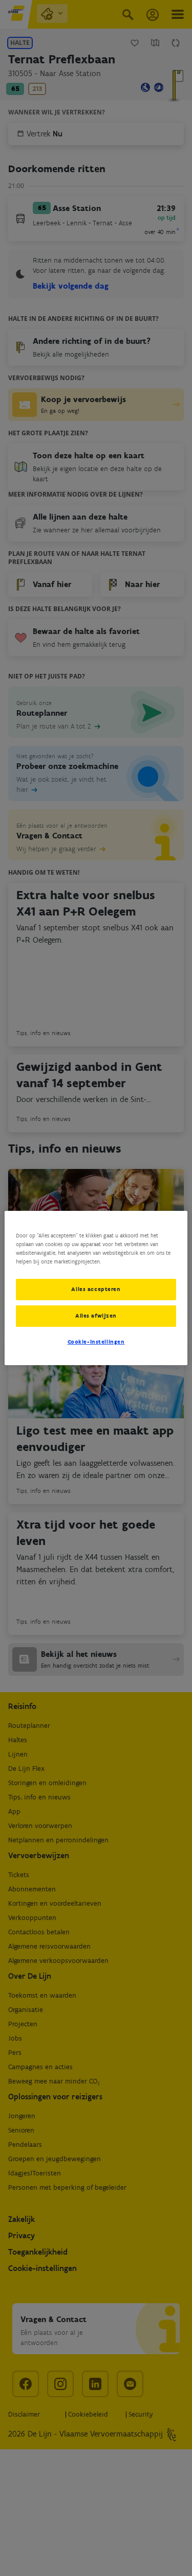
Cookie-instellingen (96, 1342)
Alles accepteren (96, 1289)
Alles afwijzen (96, 1316)
